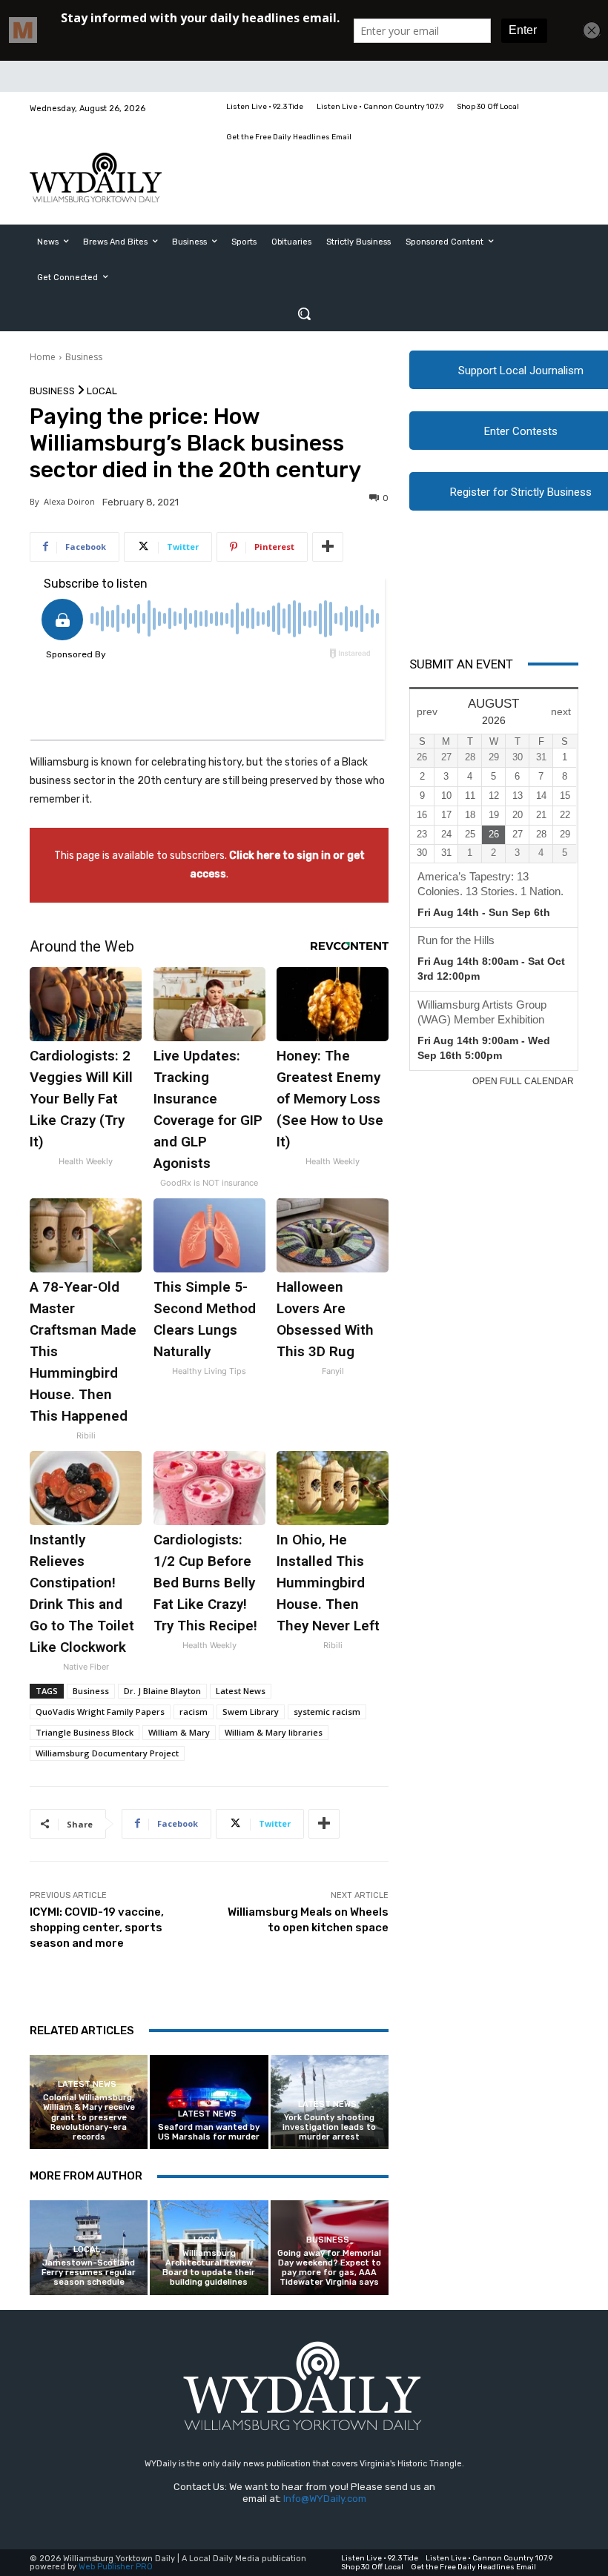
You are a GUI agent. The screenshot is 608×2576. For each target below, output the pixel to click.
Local (102, 391)
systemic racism (327, 1712)
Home (43, 357)
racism (194, 1712)
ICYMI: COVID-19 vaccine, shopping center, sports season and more (97, 1928)
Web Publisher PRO (116, 2567)
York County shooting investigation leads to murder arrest (329, 2127)
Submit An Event (461, 664)
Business (84, 357)
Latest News (241, 1691)
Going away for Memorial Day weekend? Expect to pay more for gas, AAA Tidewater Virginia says (329, 2268)
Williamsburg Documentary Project (107, 1753)
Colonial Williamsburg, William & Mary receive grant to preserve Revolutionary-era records (89, 2117)
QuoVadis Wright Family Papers (100, 1712)
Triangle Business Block (85, 1732)
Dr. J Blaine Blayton (162, 1691)
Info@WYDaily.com (325, 2499)
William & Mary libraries (274, 1732)
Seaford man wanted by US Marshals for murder (209, 2132)
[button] (304, 313)
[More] (328, 547)
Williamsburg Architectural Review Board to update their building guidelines (209, 2268)
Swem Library (251, 1712)
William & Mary (179, 1732)
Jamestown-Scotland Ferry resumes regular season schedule (89, 2273)
